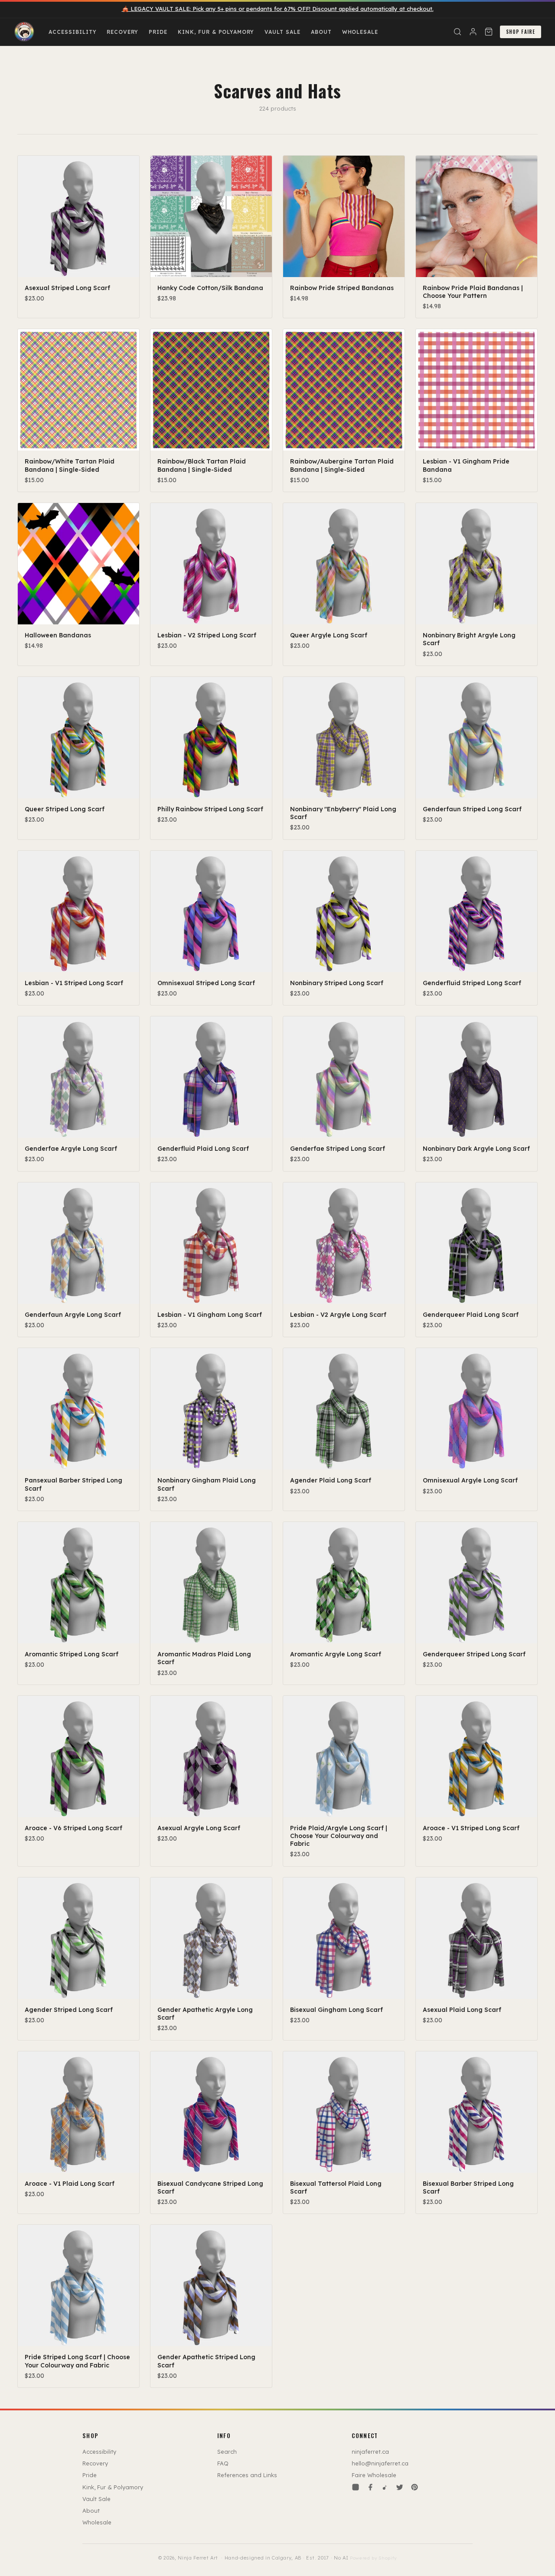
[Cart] (489, 32)
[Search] (457, 32)
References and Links (247, 2475)
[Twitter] (400, 2487)
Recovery (122, 32)
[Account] (473, 32)
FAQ (223, 2463)
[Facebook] (370, 2487)
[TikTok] (385, 2487)
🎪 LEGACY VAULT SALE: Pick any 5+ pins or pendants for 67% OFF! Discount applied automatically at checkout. (278, 9)
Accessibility (72, 32)
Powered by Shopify (373, 2558)
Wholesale (360, 32)
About (321, 32)
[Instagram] (356, 2487)
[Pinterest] (415, 2487)
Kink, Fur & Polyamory (216, 32)
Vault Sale (282, 32)
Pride (158, 32)
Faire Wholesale (374, 2475)
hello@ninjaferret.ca (380, 2463)
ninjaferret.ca (370, 2452)
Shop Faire (521, 32)
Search (227, 2452)
